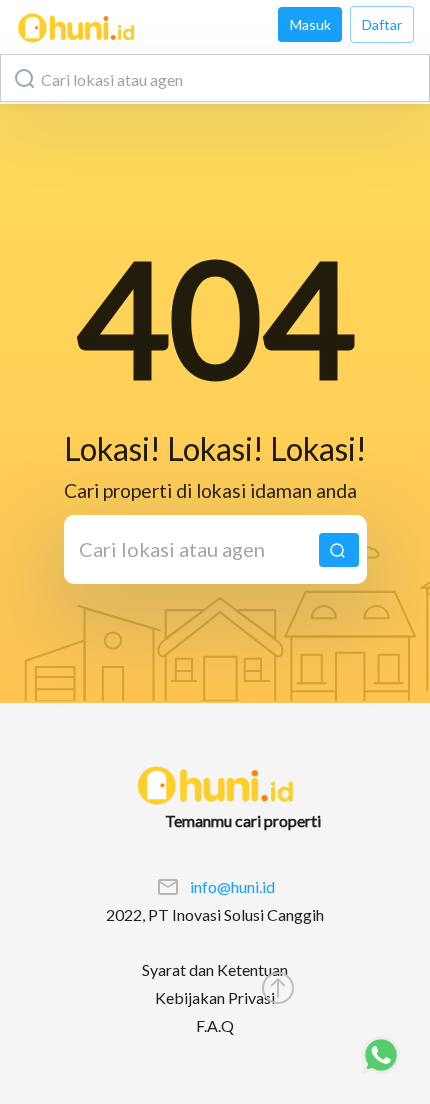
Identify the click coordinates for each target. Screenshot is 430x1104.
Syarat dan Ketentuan (215, 969)
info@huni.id (232, 886)
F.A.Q (215, 1025)
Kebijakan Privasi (215, 997)
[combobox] (215, 78)
